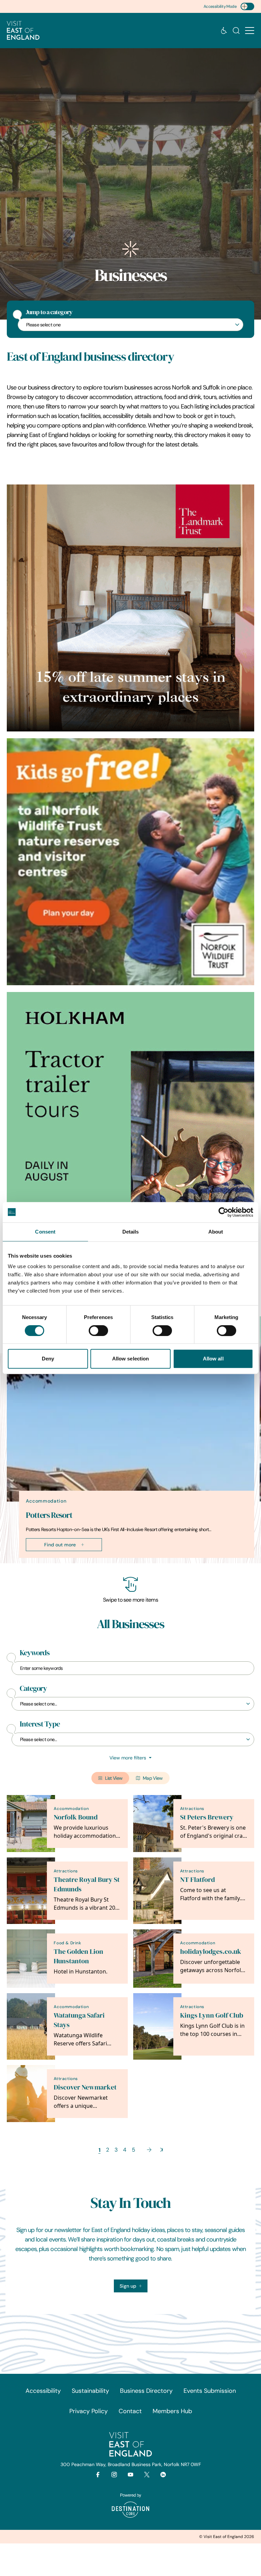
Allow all (213, 1359)
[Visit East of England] (23, 31)
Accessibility (43, 2391)
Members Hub (172, 2411)
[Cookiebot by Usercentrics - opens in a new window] (223, 1212)
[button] (250, 31)
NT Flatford (197, 1880)
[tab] (127, 1562)
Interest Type (40, 1724)
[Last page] (162, 2150)
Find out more (60, 1545)
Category (33, 1688)
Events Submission (210, 2391)
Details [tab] (131, 1232)
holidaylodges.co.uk (211, 1952)
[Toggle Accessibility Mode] (247, 6)
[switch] (98, 1331)
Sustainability (90, 2391)
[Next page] (149, 2150)
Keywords (35, 1653)
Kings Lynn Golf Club (212, 2015)
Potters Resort (49, 1515)
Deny (48, 1359)
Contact (130, 2411)
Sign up (128, 2286)
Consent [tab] (45, 1232)
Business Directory (146, 2391)
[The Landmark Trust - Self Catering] (130, 608)
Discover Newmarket (85, 2087)
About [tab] (216, 1232)
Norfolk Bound (76, 1817)
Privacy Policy (89, 2411)
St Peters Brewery (207, 1817)
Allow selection (131, 1359)
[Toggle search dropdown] (236, 31)
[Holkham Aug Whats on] (130, 1115)
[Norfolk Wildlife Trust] (130, 862)
